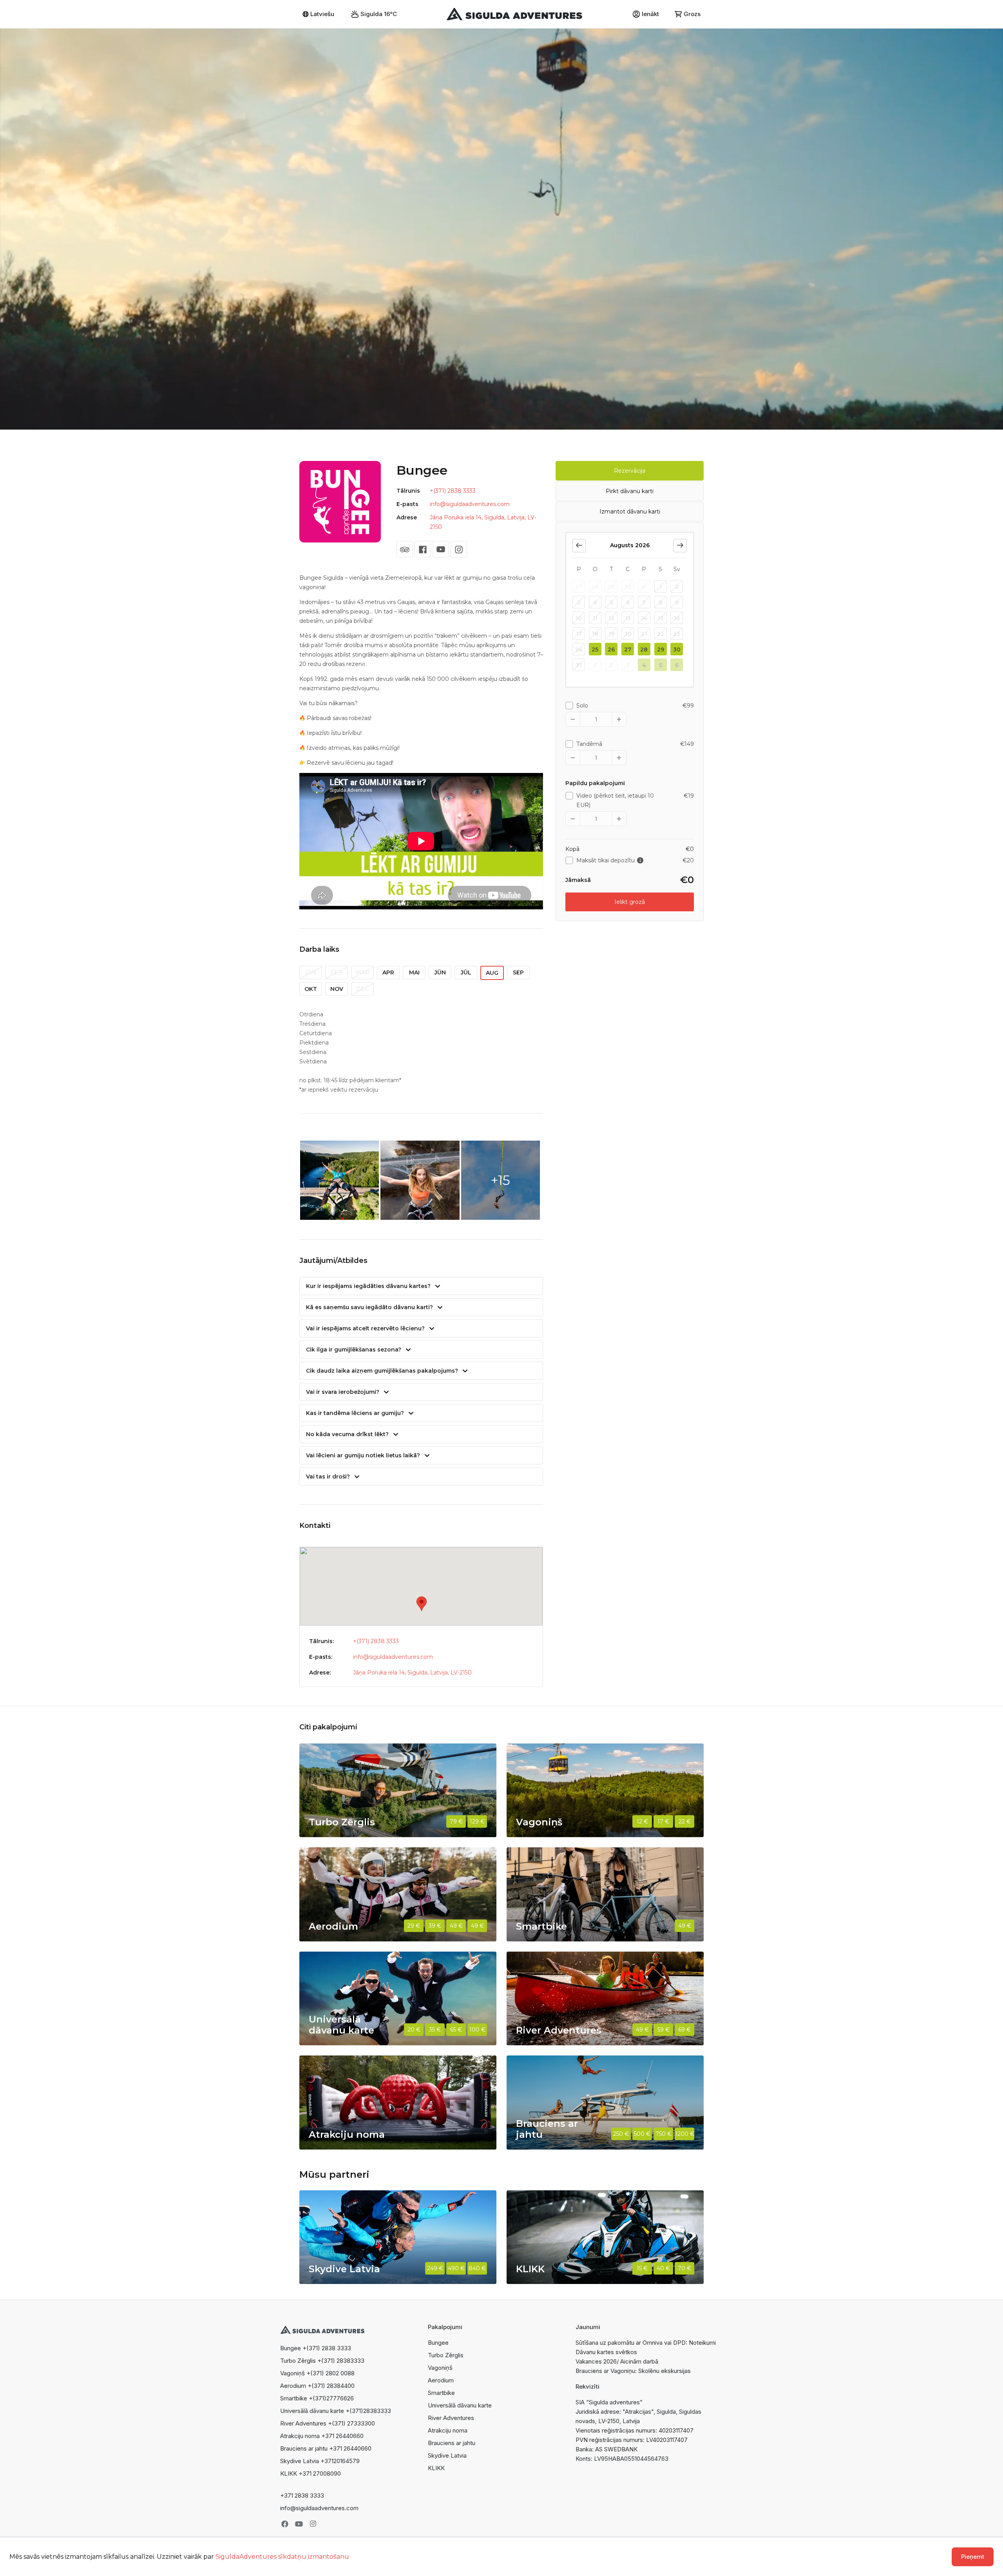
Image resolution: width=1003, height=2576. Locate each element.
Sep (518, 972)
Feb (337, 972)
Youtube (299, 2524)
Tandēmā (589, 744)
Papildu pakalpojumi (595, 783)
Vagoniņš (440, 2368)
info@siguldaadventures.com (470, 504)
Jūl (466, 972)
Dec (362, 989)
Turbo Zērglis (446, 2355)
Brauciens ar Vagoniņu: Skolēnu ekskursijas (633, 2371)
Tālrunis (408, 491)
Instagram (313, 2524)
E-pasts (407, 504)
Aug (492, 973)
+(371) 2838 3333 (453, 491)
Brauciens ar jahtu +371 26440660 (326, 2448)
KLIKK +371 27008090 (310, 2474)
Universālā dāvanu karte (460, 2405)
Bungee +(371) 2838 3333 (316, 2348)
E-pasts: (321, 1657)
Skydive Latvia (447, 2455)
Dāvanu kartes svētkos (606, 2352)
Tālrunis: (321, 1641)
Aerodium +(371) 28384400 (317, 2386)
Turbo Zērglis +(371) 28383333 (322, 2361)
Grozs (692, 14)
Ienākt (650, 14)
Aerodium (441, 2380)
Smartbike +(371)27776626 (317, 2398)
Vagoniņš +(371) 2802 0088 (317, 2373)
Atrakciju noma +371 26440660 (322, 2436)
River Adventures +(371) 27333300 (328, 2423)
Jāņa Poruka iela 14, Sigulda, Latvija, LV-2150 (412, 1673)
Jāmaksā (578, 880)
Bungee (438, 2343)
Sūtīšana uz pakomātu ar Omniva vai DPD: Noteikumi (646, 2343)
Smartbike (441, 2393)
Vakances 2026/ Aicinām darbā (617, 2361)
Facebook (285, 2524)
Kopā (572, 849)
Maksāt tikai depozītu (620, 860)
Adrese (407, 517)
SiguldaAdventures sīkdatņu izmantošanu (282, 2557)
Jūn (440, 972)
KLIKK (436, 2468)
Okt (311, 989)
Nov (337, 989)
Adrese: (320, 1673)
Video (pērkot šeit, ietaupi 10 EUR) (615, 800)
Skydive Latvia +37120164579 (320, 2461)
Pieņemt (973, 2557)
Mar (363, 972)
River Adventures (451, 2418)
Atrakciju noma (448, 2430)
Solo (582, 706)
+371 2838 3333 (302, 2495)
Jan (311, 972)
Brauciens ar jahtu (452, 2443)
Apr (388, 972)
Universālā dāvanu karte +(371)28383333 (336, 2411)
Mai (414, 972)
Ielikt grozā (630, 902)
